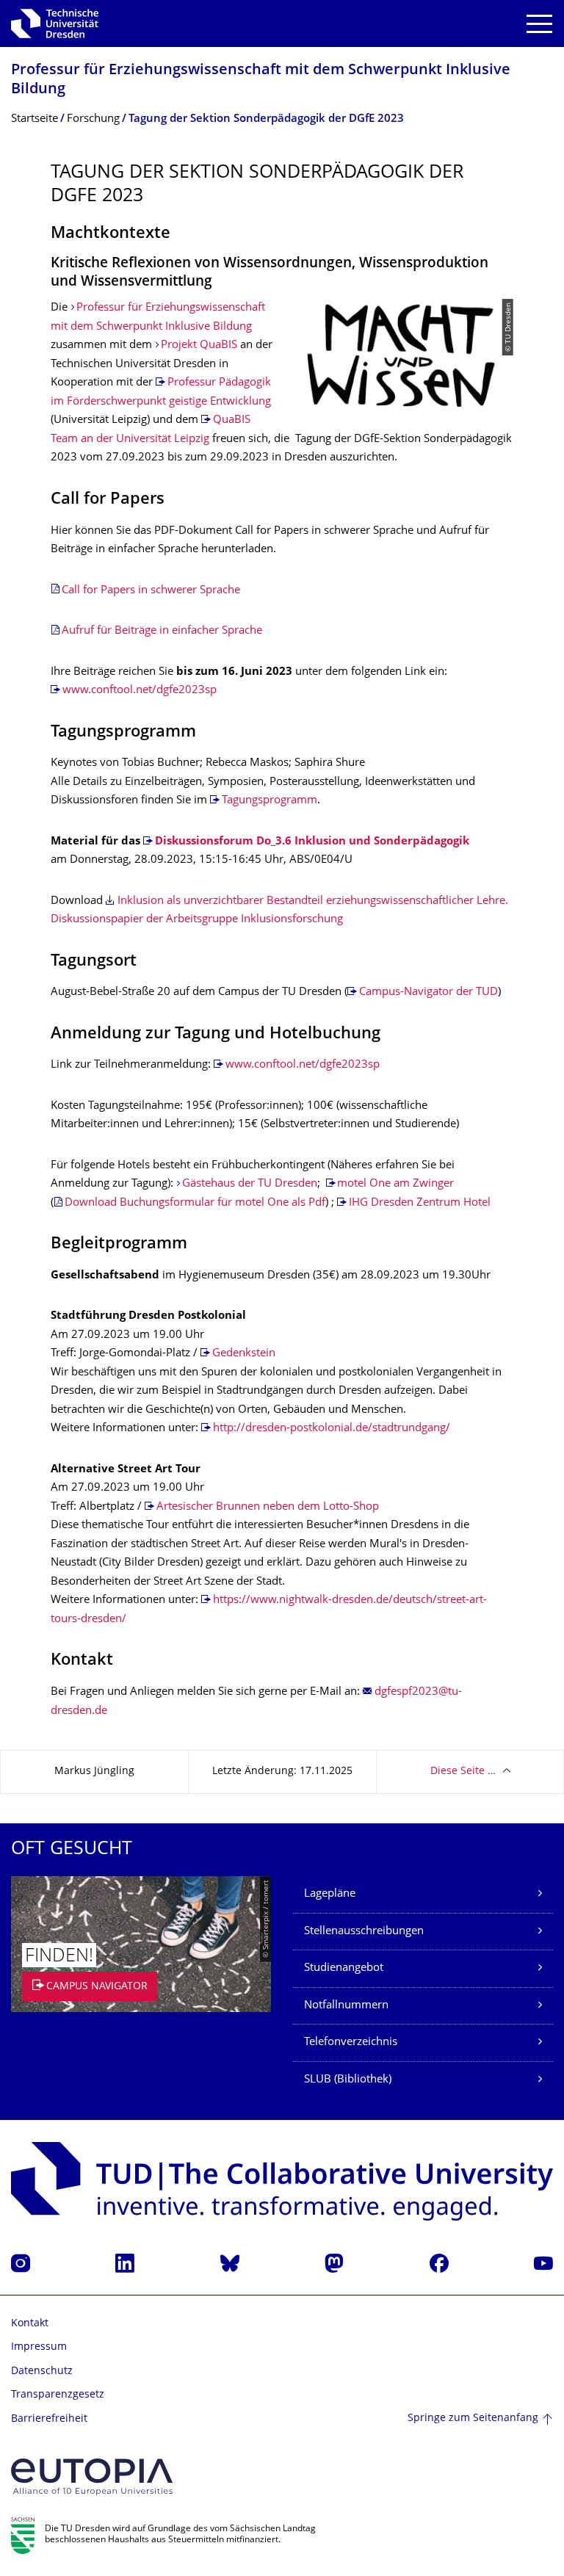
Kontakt (30, 2324)
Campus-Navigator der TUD (429, 992)
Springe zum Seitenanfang (473, 2418)
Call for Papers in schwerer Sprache (151, 591)
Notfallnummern (346, 2006)
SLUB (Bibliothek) (348, 2080)
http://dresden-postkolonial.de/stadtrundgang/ (332, 1429)
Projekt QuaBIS (199, 345)
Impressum (39, 2347)
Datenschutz (42, 2371)
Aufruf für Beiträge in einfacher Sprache (162, 631)
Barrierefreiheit (49, 2419)
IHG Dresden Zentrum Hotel (420, 1203)
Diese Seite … (463, 1772)
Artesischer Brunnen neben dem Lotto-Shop (268, 1507)
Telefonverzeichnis (351, 2043)
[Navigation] (539, 24)
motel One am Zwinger (395, 1184)
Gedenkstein (244, 1354)
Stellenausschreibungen (364, 1932)
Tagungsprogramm (270, 801)
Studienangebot (344, 1968)
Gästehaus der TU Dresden (250, 1184)
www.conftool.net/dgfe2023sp (140, 691)
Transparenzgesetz (58, 2395)
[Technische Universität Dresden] (55, 23)
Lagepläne (330, 1894)
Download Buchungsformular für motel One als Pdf (195, 1203)
